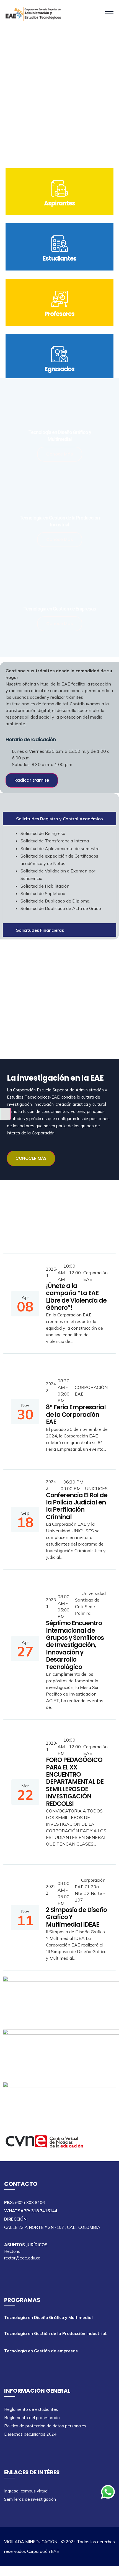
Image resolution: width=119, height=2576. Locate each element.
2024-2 (52, 1387)
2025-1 (52, 1272)
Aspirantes (59, 203)
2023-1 (52, 1603)
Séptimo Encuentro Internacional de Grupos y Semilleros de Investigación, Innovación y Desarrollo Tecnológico (75, 1645)
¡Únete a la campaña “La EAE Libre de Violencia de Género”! (76, 1297)
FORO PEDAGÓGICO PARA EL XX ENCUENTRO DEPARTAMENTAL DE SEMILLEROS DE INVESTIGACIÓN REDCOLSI (75, 1782)
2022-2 (52, 1890)
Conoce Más (60, 454)
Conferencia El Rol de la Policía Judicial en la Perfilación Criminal (77, 1506)
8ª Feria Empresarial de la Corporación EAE (76, 1415)
